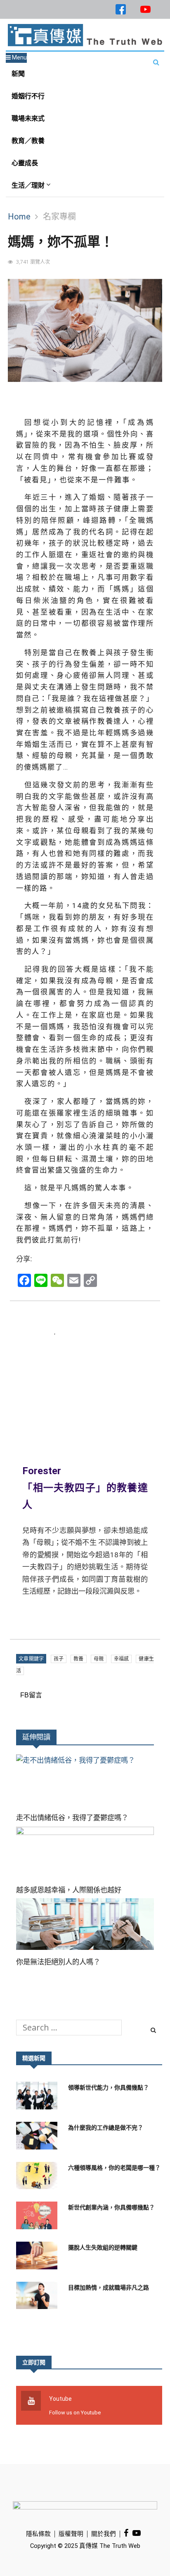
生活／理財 (29, 185)
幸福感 (122, 1659)
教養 (78, 1659)
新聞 (18, 74)
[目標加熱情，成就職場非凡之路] (39, 2298)
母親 (99, 1659)
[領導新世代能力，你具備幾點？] (39, 2098)
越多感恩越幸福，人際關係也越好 (69, 1890)
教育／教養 (28, 141)
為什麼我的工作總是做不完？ (106, 2128)
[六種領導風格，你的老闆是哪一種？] (39, 2178)
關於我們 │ (107, 2534)
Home (19, 217)
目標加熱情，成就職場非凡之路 (109, 2288)
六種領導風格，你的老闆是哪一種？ (114, 2168)
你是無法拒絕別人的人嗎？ (58, 1962)
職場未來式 (28, 118)
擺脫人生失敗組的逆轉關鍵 (103, 2247)
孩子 (59, 1659)
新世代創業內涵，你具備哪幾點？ (111, 2207)
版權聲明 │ (75, 2534)
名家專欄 (59, 217)
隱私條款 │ (42, 2534)
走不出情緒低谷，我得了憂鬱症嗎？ (72, 1818)
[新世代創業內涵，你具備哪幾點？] (39, 2217)
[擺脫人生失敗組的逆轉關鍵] (39, 2258)
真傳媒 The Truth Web (109, 2546)
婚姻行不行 (28, 96)
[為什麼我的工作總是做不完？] (39, 2138)
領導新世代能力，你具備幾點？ (109, 2087)
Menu (19, 57)
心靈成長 (25, 163)
